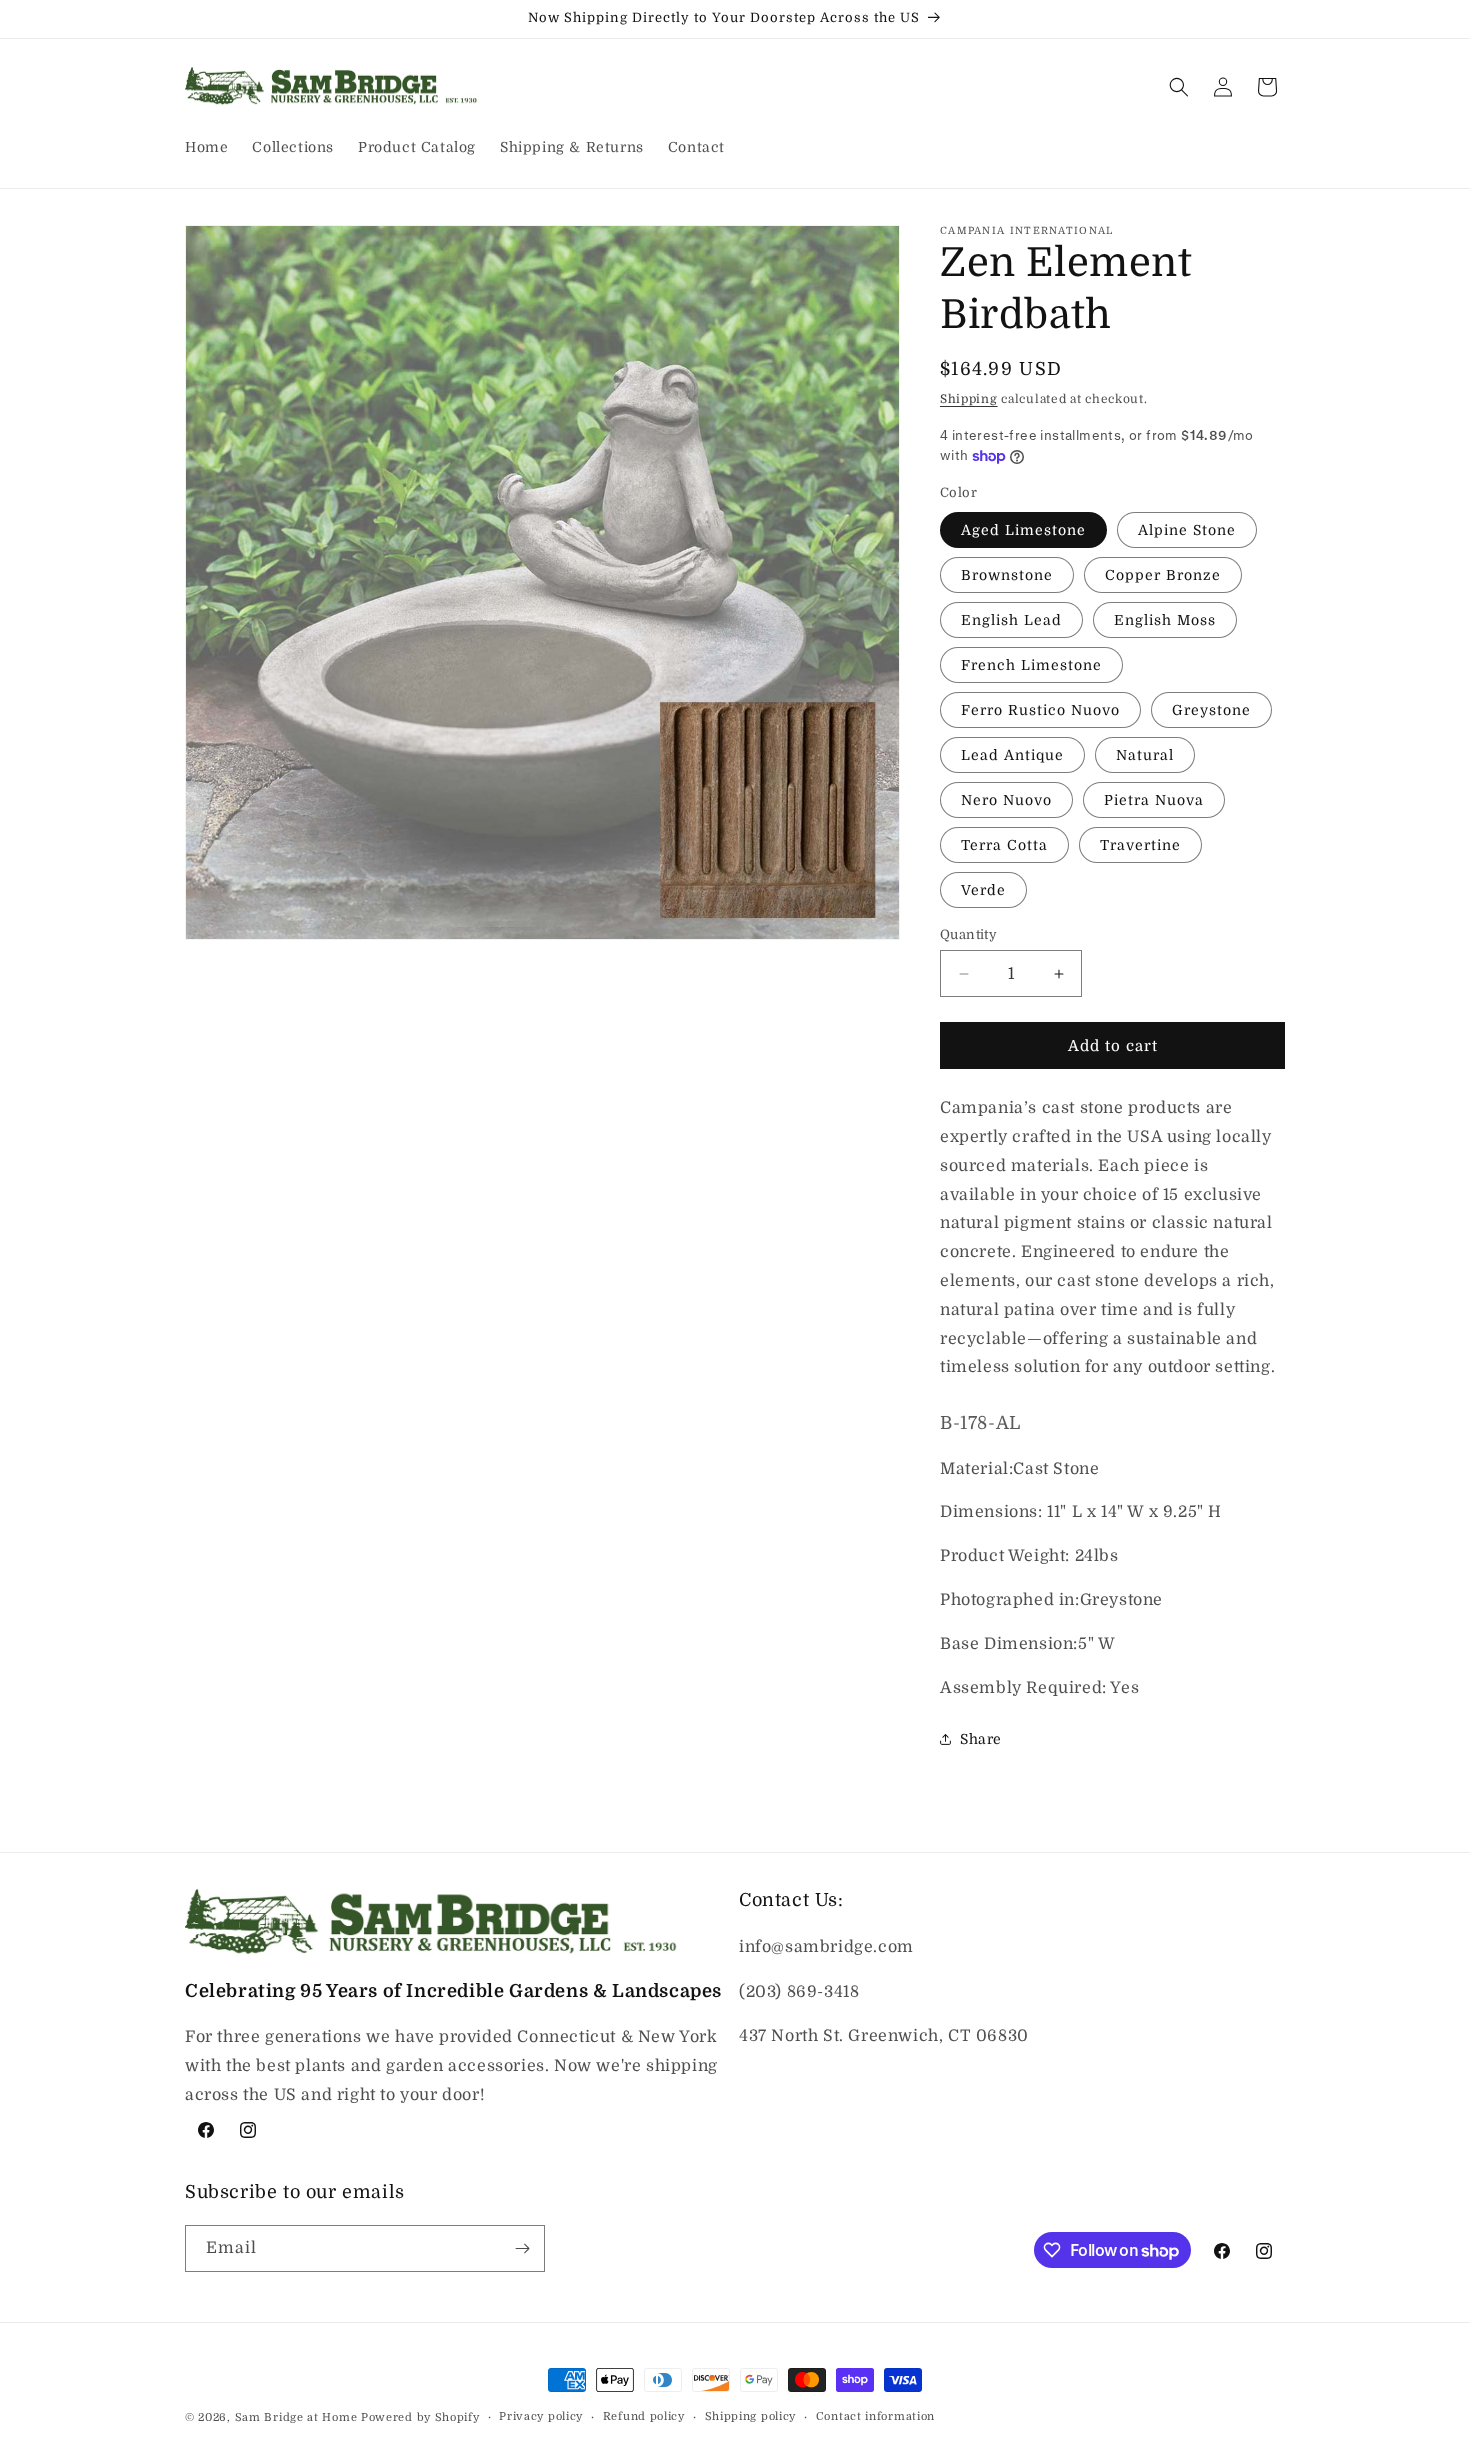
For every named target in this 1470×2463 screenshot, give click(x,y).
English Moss (1165, 620)
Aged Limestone (1023, 530)
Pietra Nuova (1154, 800)
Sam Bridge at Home (296, 2417)
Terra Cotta (1004, 845)
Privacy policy (541, 2416)
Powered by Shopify (420, 2417)
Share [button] (981, 1739)
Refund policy (644, 2416)
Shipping (969, 399)
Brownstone (1007, 575)
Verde (983, 890)
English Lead (1011, 620)
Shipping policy (751, 2416)
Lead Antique (1012, 755)
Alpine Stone (1187, 530)
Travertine (1140, 845)
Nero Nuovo (1006, 800)
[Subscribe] (522, 2248)
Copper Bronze (1163, 575)
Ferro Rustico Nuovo (1040, 710)
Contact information (875, 2416)
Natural (1145, 755)
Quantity (968, 934)
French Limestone (1031, 665)
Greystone (1211, 710)
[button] (1179, 87)
